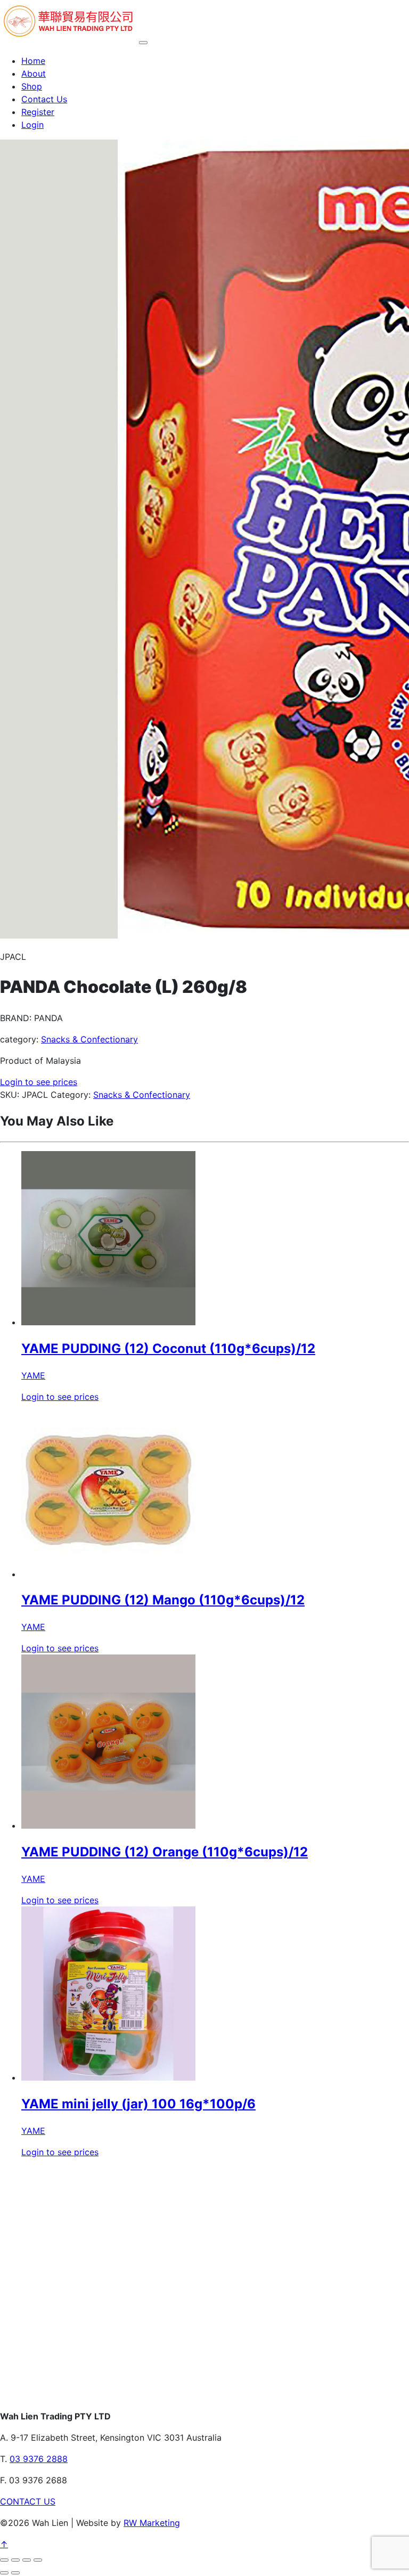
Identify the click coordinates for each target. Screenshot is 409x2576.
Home (33, 61)
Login (32, 125)
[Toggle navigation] (143, 43)
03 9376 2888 (39, 2459)
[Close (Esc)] (38, 2560)
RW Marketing (152, 2523)
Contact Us (44, 99)
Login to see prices (39, 1082)
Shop (32, 86)
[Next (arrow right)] (15, 2573)
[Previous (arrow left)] (4, 2573)
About (34, 74)
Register (38, 112)
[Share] (27, 2560)
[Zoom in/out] (4, 2560)
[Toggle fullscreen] (15, 2560)
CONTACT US (28, 2501)
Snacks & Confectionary (89, 1039)
